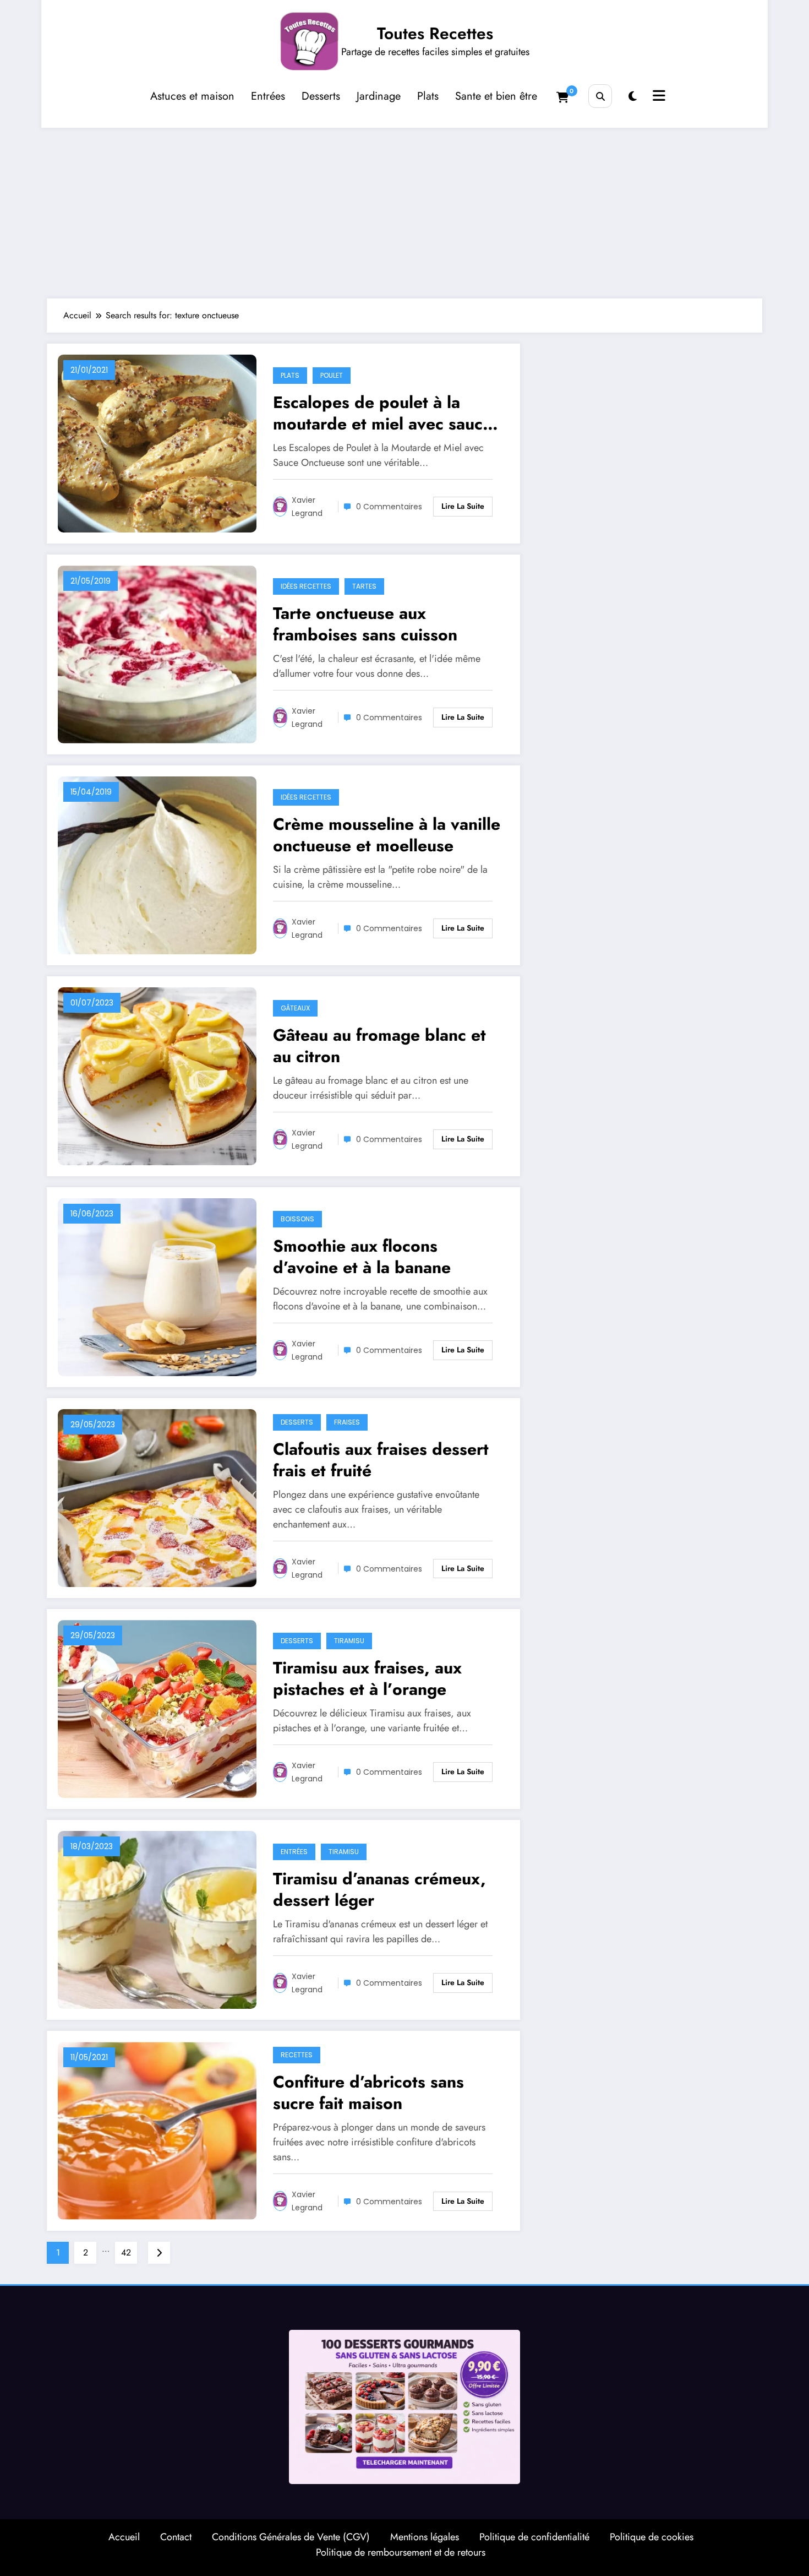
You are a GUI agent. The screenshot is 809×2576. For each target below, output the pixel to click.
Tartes (364, 586)
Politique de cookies (652, 2537)
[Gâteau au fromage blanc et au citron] (157, 1075)
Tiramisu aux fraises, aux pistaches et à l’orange (367, 1678)
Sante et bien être (496, 96)
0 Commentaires (389, 507)
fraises (347, 1422)
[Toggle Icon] (658, 97)
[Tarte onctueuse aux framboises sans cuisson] (157, 653)
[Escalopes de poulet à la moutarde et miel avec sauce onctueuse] (157, 442)
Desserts (321, 96)
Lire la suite (463, 506)
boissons (297, 1219)
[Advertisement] (404, 210)
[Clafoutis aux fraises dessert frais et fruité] (157, 1497)
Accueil (124, 2537)
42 (126, 2252)
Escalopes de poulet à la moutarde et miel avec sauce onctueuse (382, 413)
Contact (176, 2537)
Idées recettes (306, 586)
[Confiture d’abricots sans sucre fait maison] (157, 2130)
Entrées (268, 96)
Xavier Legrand (307, 507)
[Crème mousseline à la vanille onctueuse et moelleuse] (157, 864)
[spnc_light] (633, 97)
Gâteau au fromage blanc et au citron (379, 1046)
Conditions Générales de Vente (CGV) (291, 2537)
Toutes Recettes (435, 33)
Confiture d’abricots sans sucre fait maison (368, 2093)
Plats (428, 96)
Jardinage (379, 96)
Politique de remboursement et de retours (401, 2552)
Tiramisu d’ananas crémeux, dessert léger (379, 1889)
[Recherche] (600, 96)
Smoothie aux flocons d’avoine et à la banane (362, 1257)
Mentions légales (425, 2537)
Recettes (297, 2055)
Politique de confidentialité (534, 2537)
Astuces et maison (192, 96)
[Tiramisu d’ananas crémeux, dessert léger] (157, 1919)
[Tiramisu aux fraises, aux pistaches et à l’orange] (157, 1708)
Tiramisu (349, 1641)
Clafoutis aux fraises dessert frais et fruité (381, 1460)
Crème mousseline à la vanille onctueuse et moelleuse (387, 835)
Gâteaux (295, 1008)
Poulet (332, 375)
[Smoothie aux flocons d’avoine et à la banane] (157, 1286)
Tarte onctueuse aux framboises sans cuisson (365, 624)
